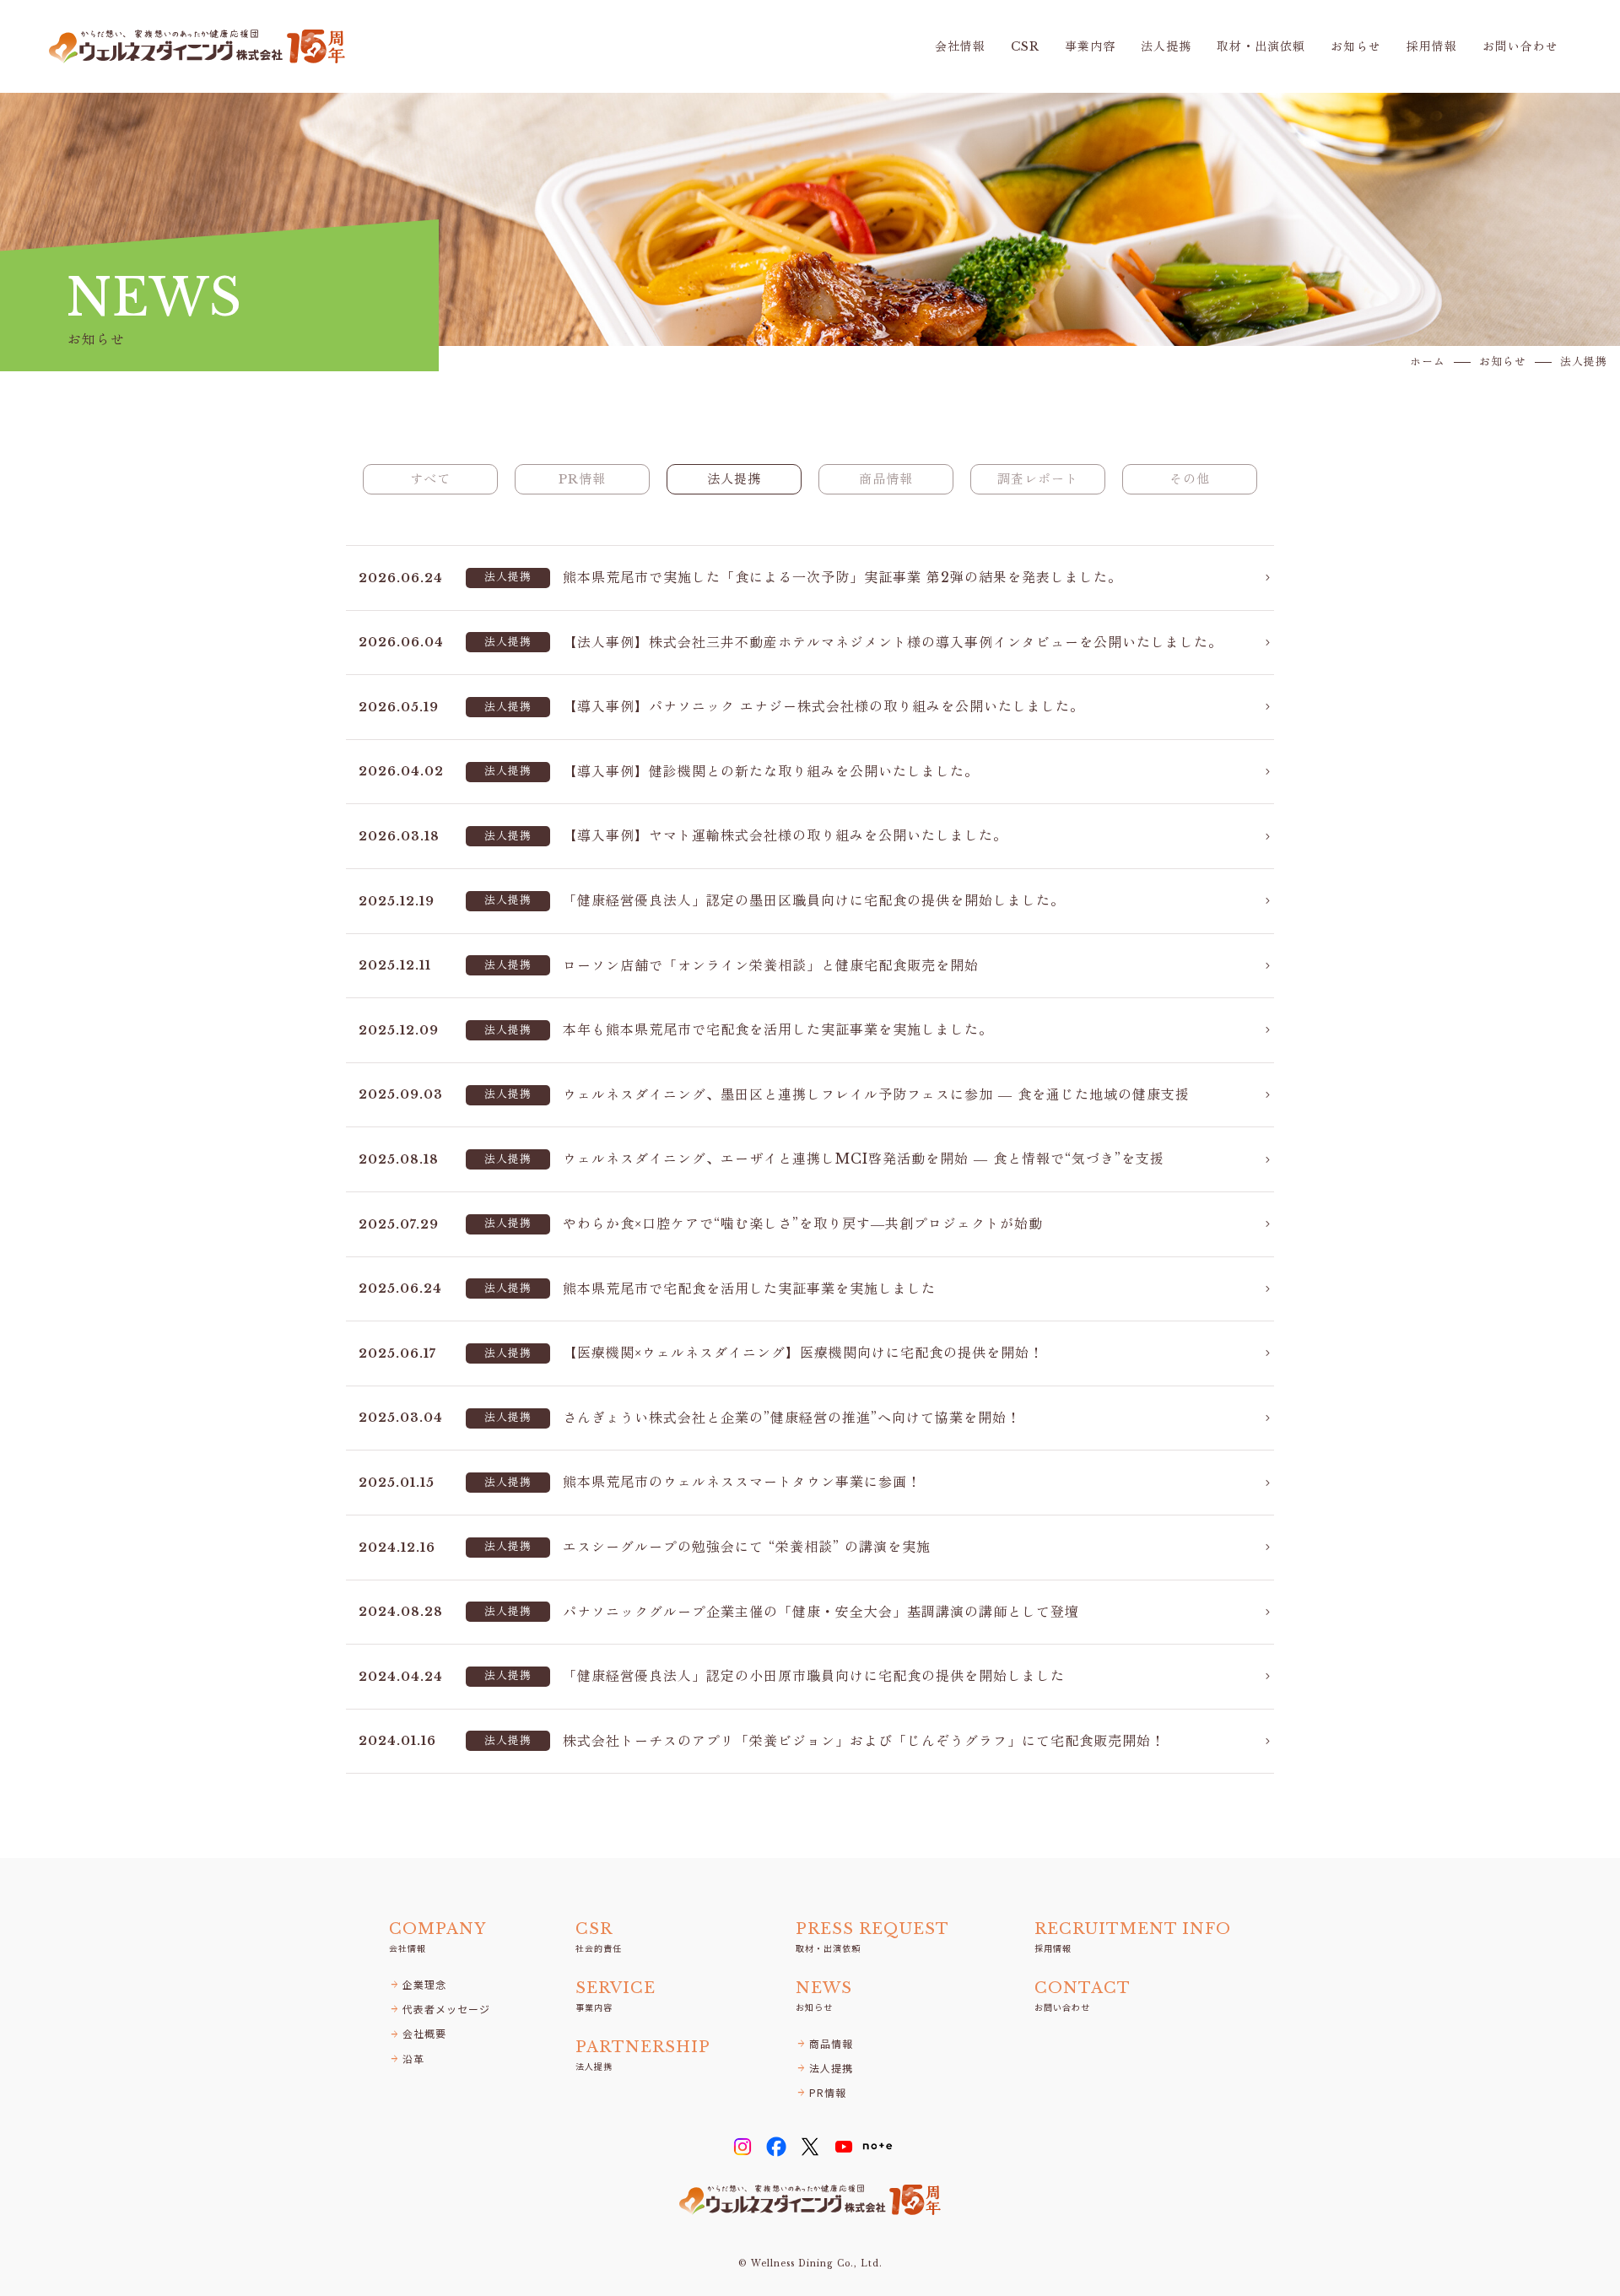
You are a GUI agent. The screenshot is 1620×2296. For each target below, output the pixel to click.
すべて (430, 479)
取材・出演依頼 (1261, 47)
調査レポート (1038, 479)
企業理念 (418, 1984)
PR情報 (582, 479)
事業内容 (1090, 47)
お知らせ (1356, 47)
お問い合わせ (1520, 47)
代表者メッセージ (440, 2009)
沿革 (407, 2058)
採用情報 (1432, 47)
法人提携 (1166, 47)
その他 (1190, 479)
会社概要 (418, 2033)
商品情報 (886, 479)
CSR (1025, 47)
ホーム (1428, 362)
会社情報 (960, 47)
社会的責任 (599, 1937)
